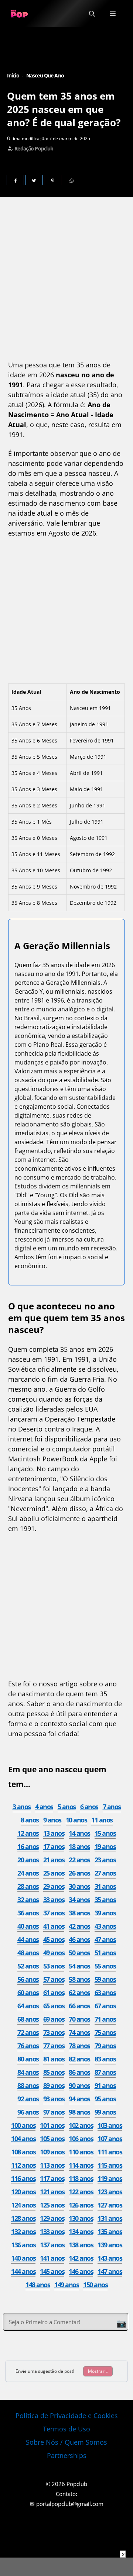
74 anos (79, 2032)
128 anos (23, 2218)
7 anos (112, 1807)
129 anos (52, 2218)
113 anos (52, 2165)
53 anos (54, 1966)
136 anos (23, 2245)
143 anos (110, 2258)
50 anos (79, 1953)
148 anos (38, 2285)
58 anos (79, 1979)
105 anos (52, 2139)
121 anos (52, 2192)
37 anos (54, 1913)
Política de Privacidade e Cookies (67, 2416)
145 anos (52, 2271)
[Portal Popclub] (19, 14)
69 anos (54, 2019)
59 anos (105, 1979)
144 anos (23, 2271)
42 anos (79, 1926)
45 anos (54, 1939)
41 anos (54, 1926)
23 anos (105, 1860)
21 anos (54, 1860)
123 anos (110, 2192)
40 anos (28, 1926)
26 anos (79, 1873)
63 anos (105, 1992)
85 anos (54, 2072)
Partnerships (67, 2455)
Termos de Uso (66, 2429)
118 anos (81, 2178)
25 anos (54, 1873)
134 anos (81, 2232)
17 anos (54, 1846)
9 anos (52, 1820)
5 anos (67, 1807)
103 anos (110, 2125)
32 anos (28, 1900)
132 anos (23, 2232)
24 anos (28, 1873)
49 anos (54, 1953)
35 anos (105, 1900)
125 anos (52, 2205)
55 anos (105, 1966)
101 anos (52, 2125)
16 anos (28, 1846)
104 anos (23, 2139)
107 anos (110, 2139)
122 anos (81, 2192)
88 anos (28, 2085)
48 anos (28, 1953)
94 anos (79, 2099)
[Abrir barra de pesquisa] (92, 14)
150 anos (95, 2285)
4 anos (44, 1807)
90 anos (79, 2085)
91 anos (105, 2085)
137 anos (52, 2245)
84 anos (28, 2072)
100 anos (23, 2125)
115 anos (110, 2165)
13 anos (54, 1833)
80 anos (28, 2059)
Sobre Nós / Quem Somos (66, 2442)
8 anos (30, 1820)
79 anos (105, 2046)
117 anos (52, 2178)
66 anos (79, 2006)
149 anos (66, 2285)
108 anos (23, 2152)
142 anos (81, 2258)
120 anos (23, 2192)
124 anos (23, 2205)
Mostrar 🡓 (98, 2371)
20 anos (28, 1860)
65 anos (54, 2006)
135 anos (110, 2232)
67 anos (105, 2006)
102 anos (81, 2125)
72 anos (28, 2032)
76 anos (28, 2046)
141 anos (52, 2258)
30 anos (79, 1886)
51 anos (105, 1953)
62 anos (79, 1992)
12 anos (28, 1833)
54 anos (79, 1966)
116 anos (23, 2178)
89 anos (54, 2085)
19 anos (105, 1846)
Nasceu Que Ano (45, 75)
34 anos (79, 1900)
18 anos (79, 1846)
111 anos (110, 2152)
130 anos (81, 2218)
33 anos (54, 1900)
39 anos (105, 1913)
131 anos (110, 2218)
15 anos (105, 1833)
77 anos (54, 2046)
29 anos (54, 1886)
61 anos (54, 1992)
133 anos (52, 2232)
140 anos (23, 2258)
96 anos (28, 2112)
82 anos (79, 2059)
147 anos (110, 2271)
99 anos (105, 2112)
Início (13, 75)
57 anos (54, 1979)
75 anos (105, 2032)
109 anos (52, 2152)
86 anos (79, 2072)
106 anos (81, 2139)
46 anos (79, 1939)
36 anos (28, 1913)
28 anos (28, 1886)
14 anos (79, 1833)
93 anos (54, 2099)
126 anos (81, 2205)
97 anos (54, 2112)
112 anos (23, 2165)
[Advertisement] (66, 280)
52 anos (28, 1966)
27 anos (105, 1873)
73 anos (54, 2032)
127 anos (110, 2205)
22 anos (79, 1860)
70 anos (79, 2019)
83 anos (105, 2059)
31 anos (105, 1886)
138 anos (81, 2245)
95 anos (105, 2099)
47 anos (105, 1939)
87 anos (105, 2072)
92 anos (28, 2099)
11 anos (102, 1820)
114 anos (81, 2165)
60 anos (28, 1992)
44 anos (28, 1939)
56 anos (28, 1979)
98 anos (79, 2112)
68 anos (28, 2019)
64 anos (28, 2006)
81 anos (54, 2059)
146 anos (81, 2271)
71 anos (105, 2019)
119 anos (110, 2178)
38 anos (79, 1913)
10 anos (76, 1820)
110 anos (81, 2152)
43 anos (105, 1926)
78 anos (79, 2046)
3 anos (22, 1807)
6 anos (89, 1807)
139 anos (110, 2245)
